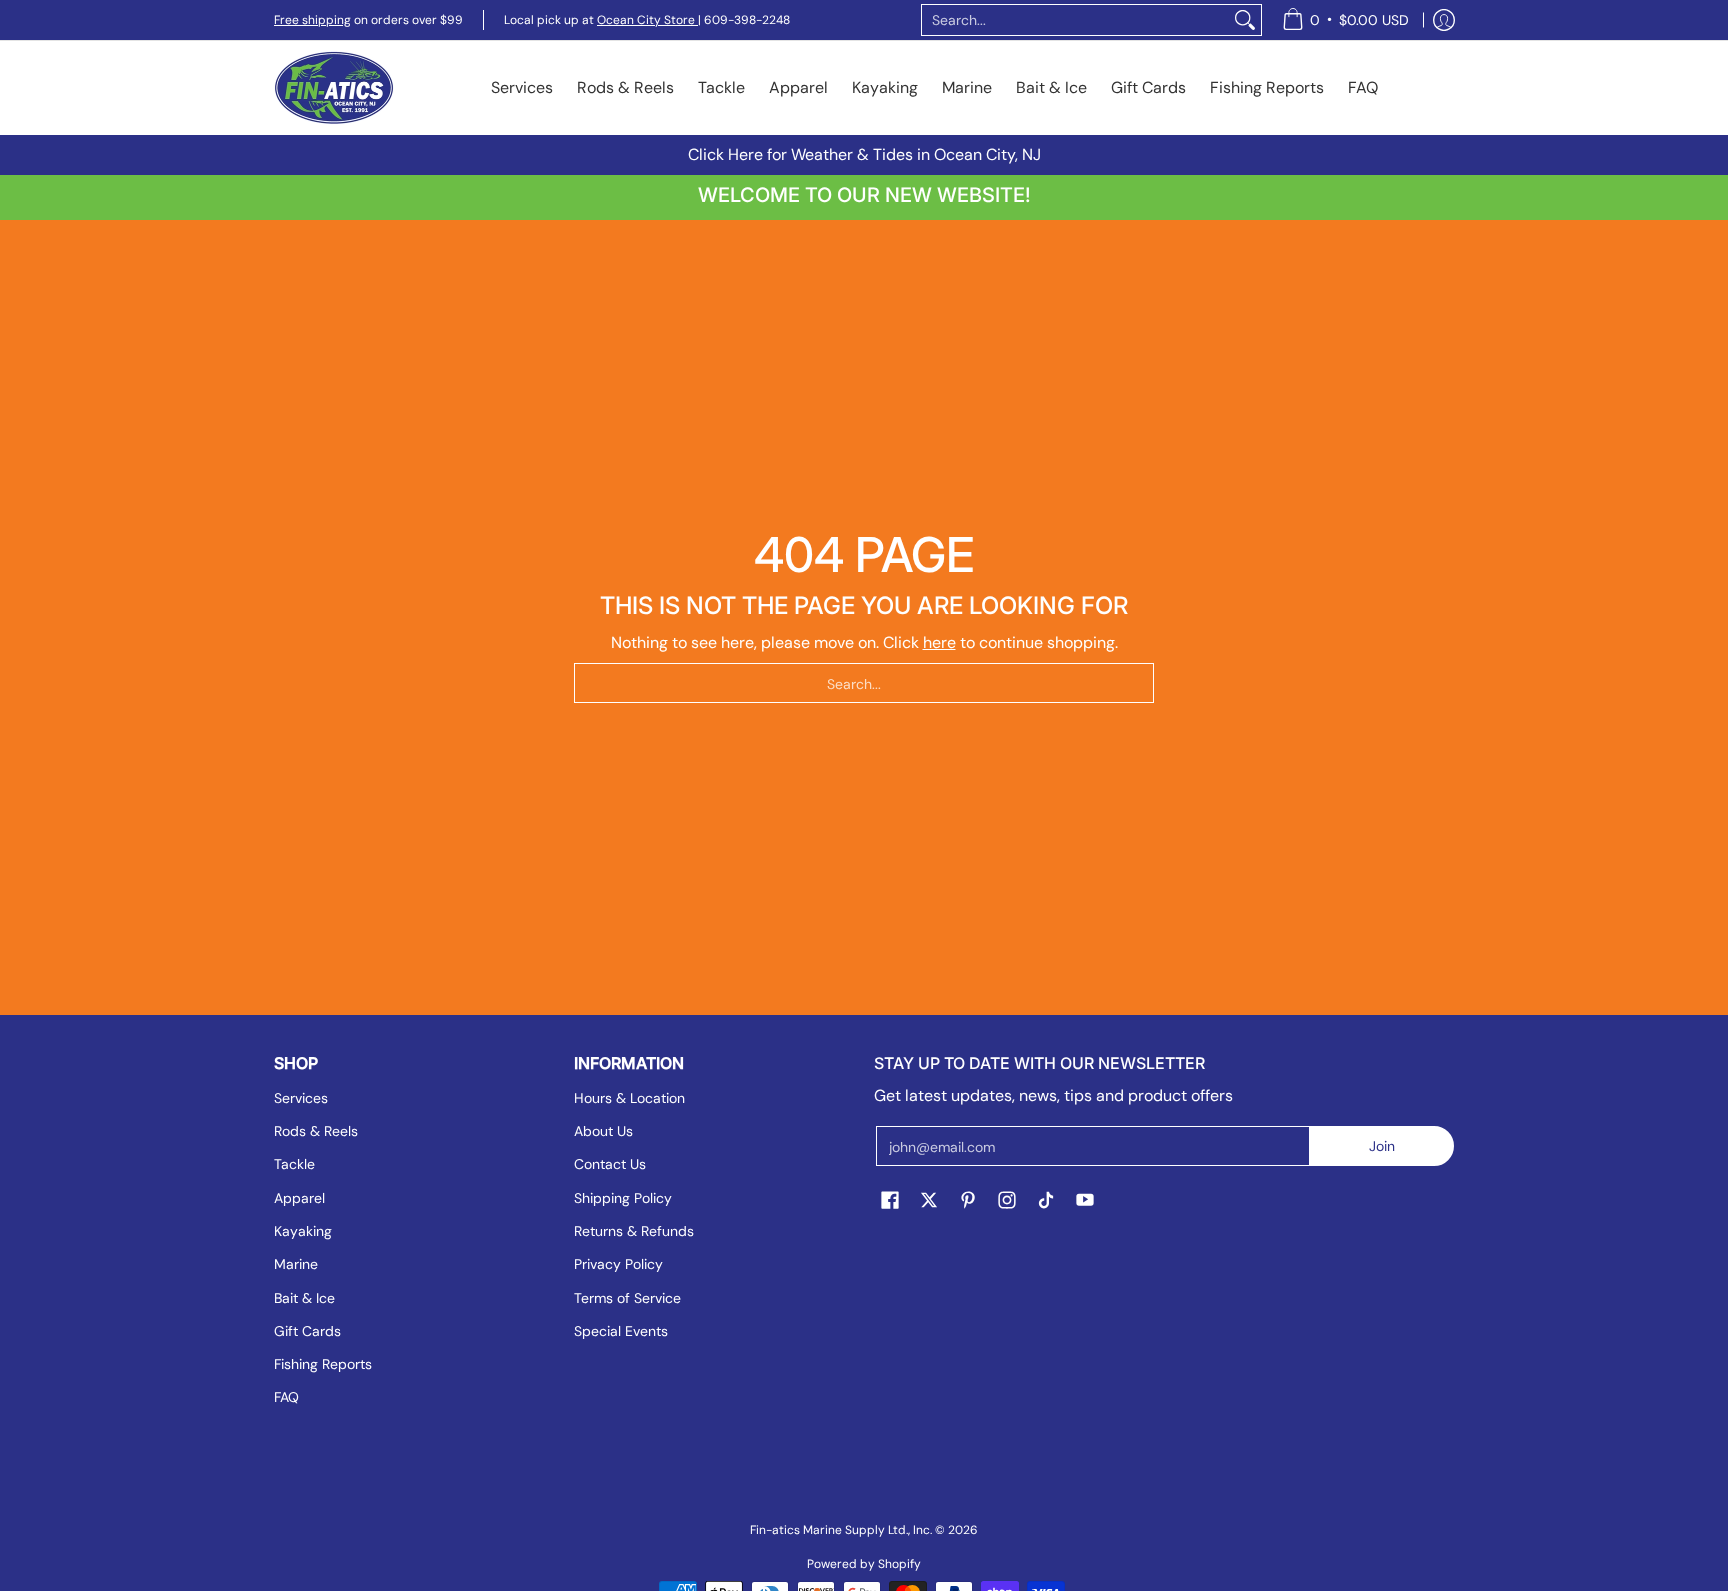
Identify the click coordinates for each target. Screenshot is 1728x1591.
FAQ (286, 1397)
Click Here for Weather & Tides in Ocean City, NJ (864, 154)
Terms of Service (627, 1298)
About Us (603, 1131)
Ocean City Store (647, 20)
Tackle (294, 1164)
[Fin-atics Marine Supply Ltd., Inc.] (334, 88)
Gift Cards (307, 1331)
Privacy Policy (618, 1264)
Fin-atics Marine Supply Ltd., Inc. (841, 1530)
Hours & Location (629, 1098)
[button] (890, 1201)
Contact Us (610, 1164)
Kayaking (303, 1231)
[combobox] (1075, 20)
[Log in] (1444, 20)
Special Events (621, 1331)
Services (301, 1098)
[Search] (1245, 20)
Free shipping (312, 20)
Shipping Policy (623, 1198)
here (939, 642)
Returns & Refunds (634, 1231)
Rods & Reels (316, 1131)
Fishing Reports (323, 1364)
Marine (296, 1264)
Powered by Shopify (864, 1564)
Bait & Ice (304, 1298)
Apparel (299, 1198)
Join (1382, 1146)
